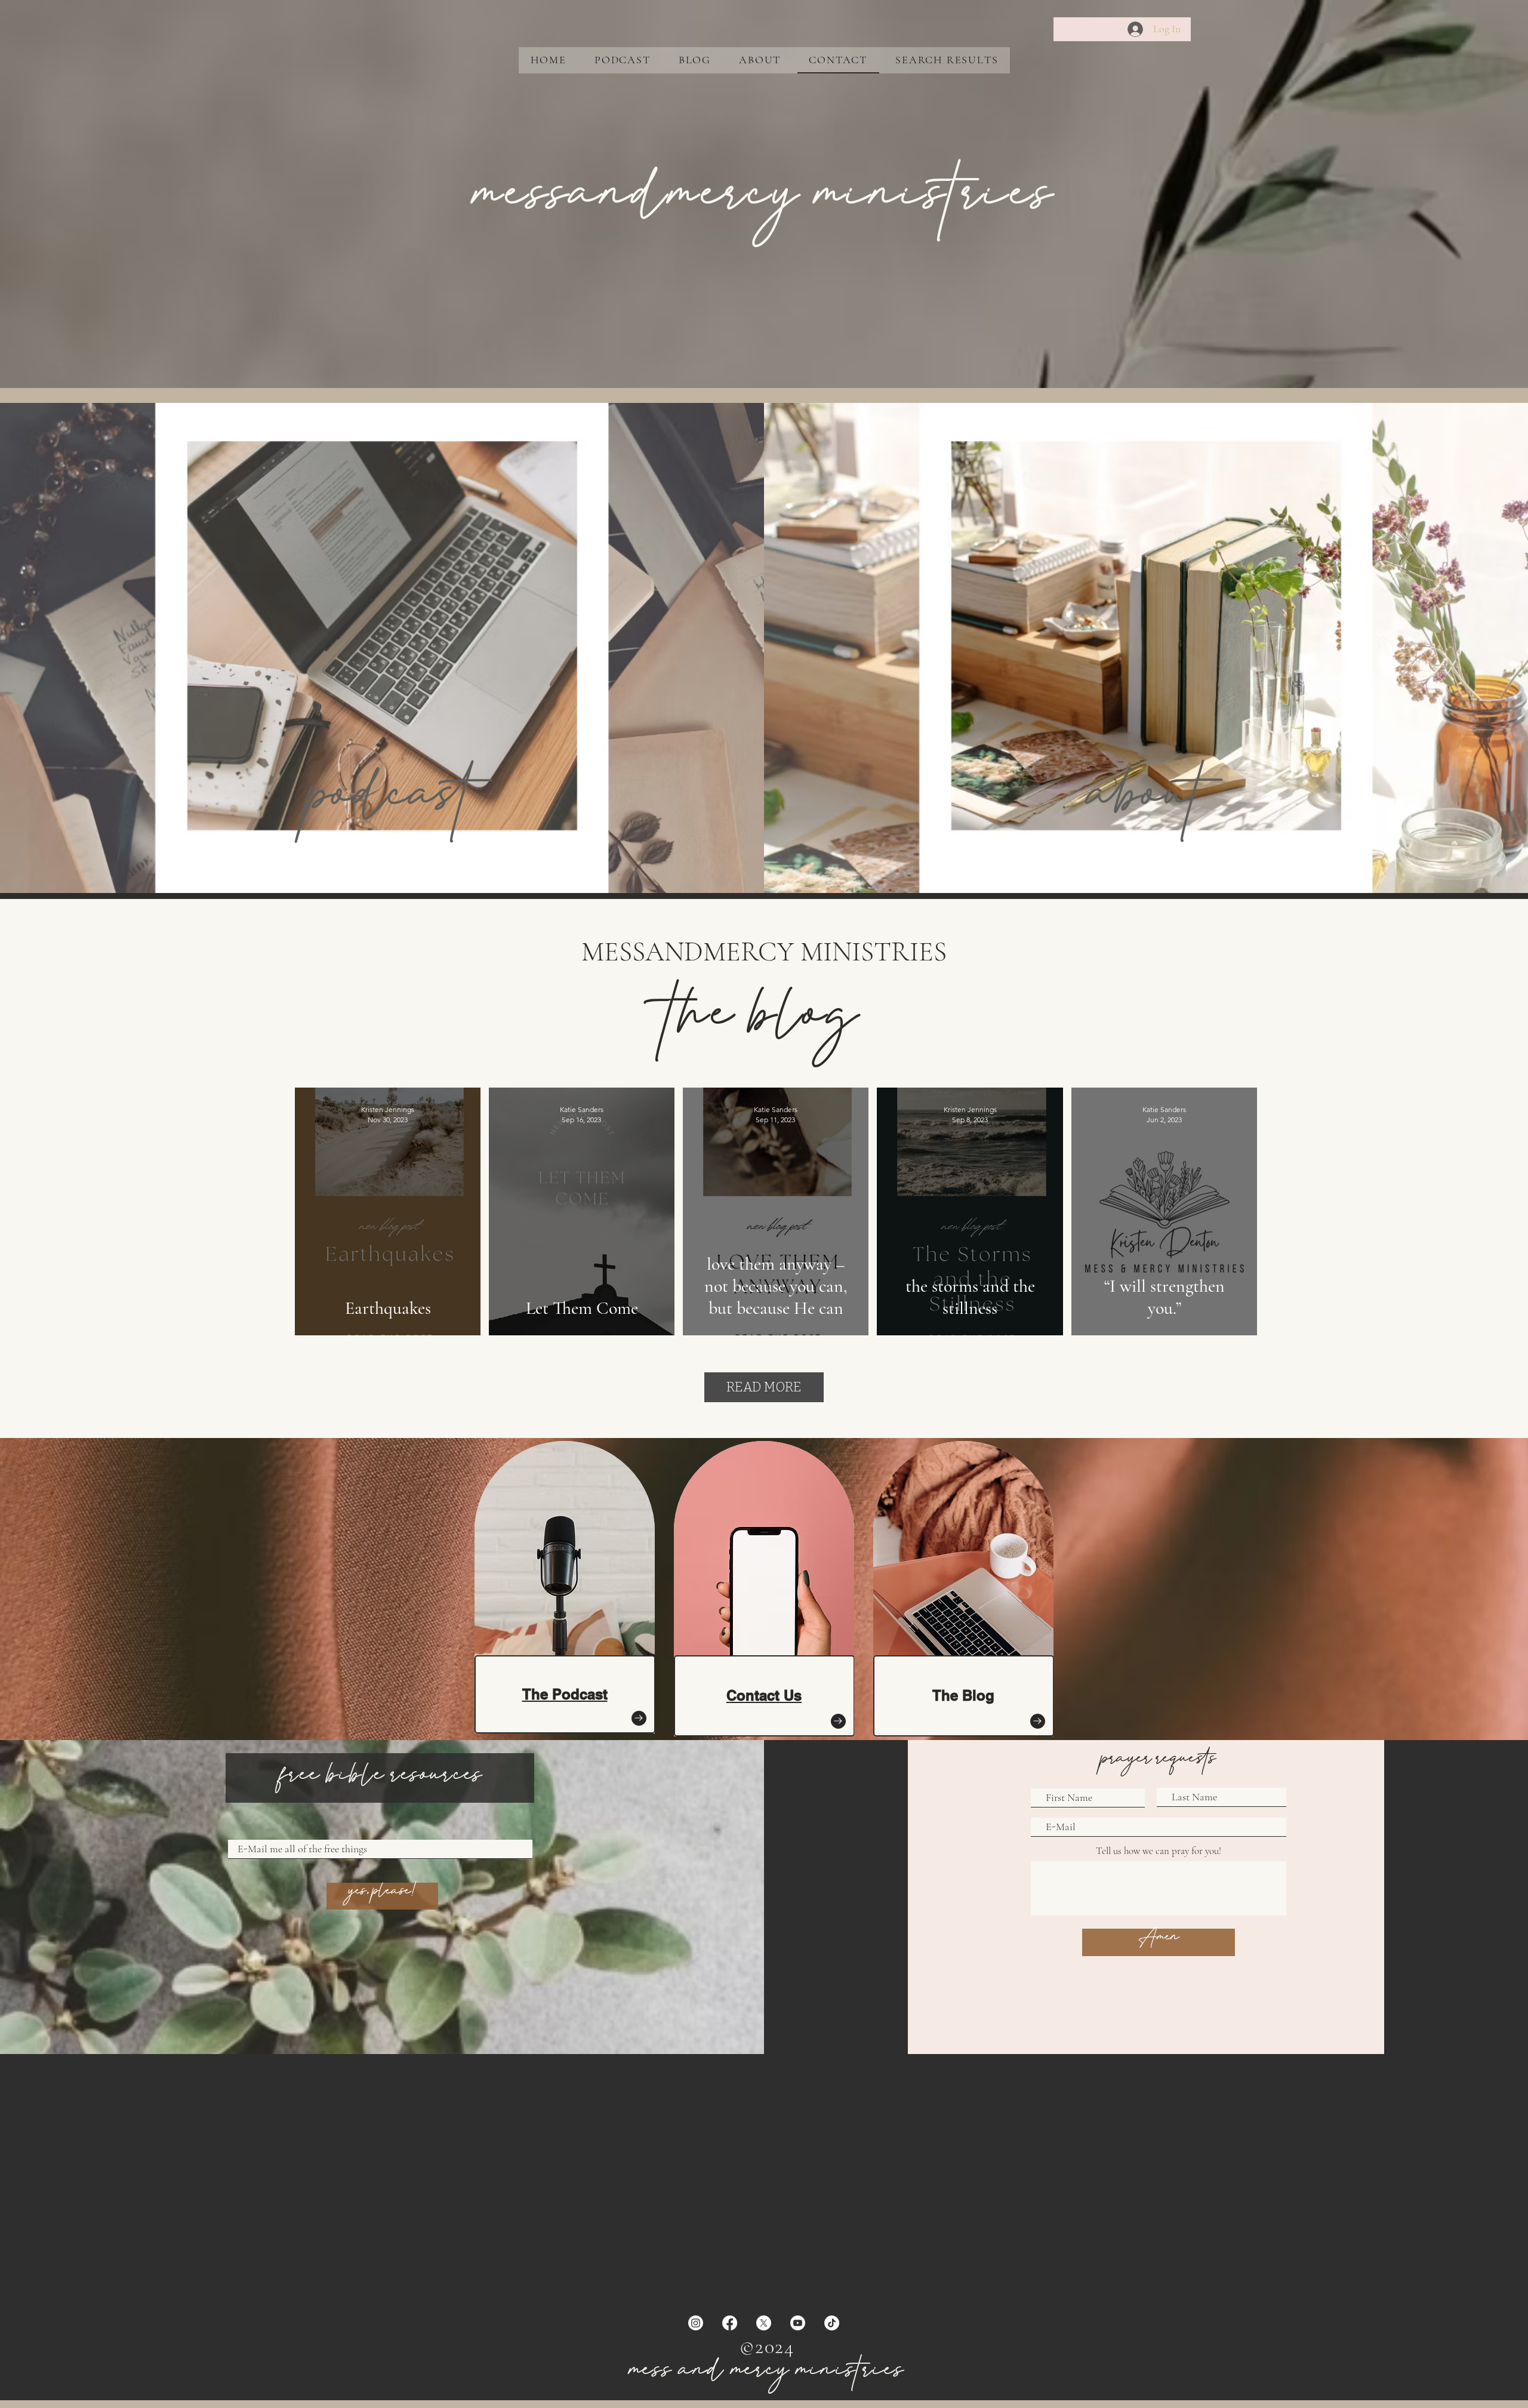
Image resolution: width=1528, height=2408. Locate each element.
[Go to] (639, 1718)
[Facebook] (730, 2323)
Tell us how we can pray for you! (1159, 1851)
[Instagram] (696, 2323)
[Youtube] (798, 2323)
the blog (764, 1033)
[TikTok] (832, 2323)
